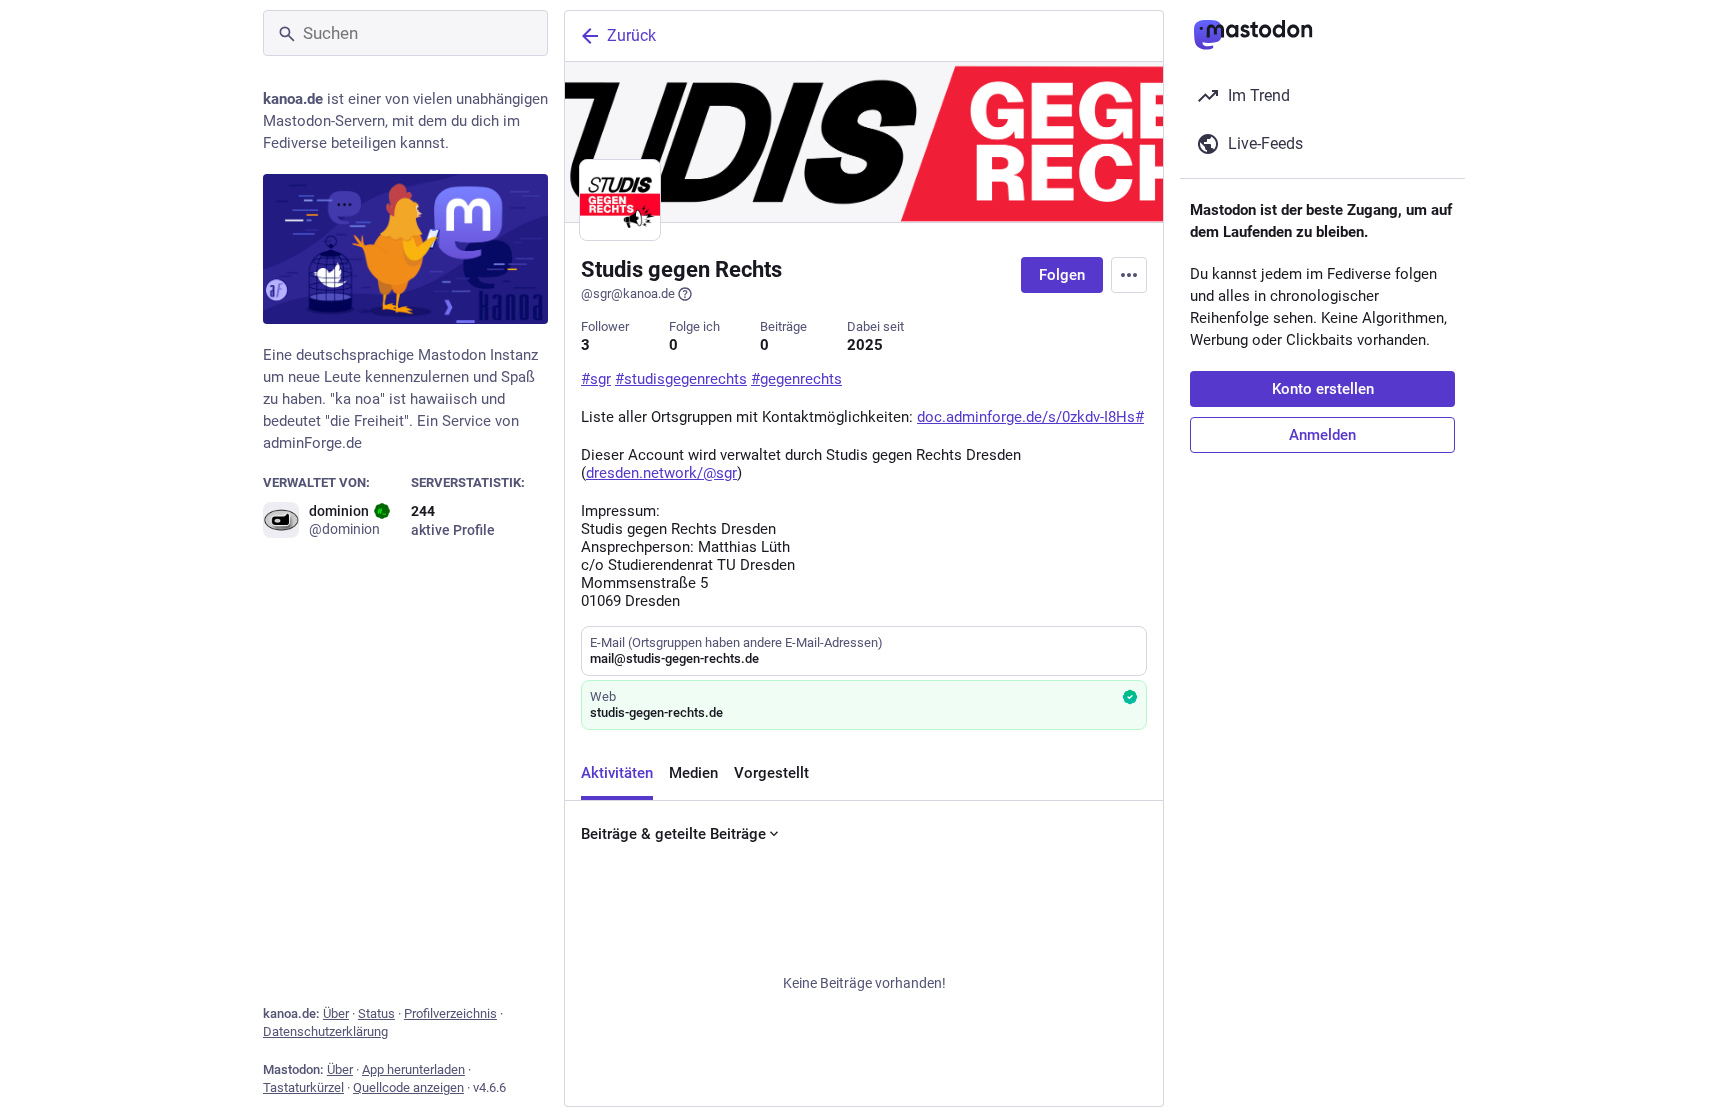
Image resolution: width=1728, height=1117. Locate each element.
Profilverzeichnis (450, 1013)
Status (376, 1013)
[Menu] (1129, 275)
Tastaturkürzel (303, 1087)
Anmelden (1322, 435)
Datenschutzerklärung (325, 1031)
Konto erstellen (1323, 389)
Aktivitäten (617, 773)
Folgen (1062, 275)
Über (336, 1013)
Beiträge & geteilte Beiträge (673, 834)
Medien (693, 773)
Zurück (631, 35)
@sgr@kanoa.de (628, 293)
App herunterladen (413, 1069)
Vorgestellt (771, 773)
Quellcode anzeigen (408, 1087)
